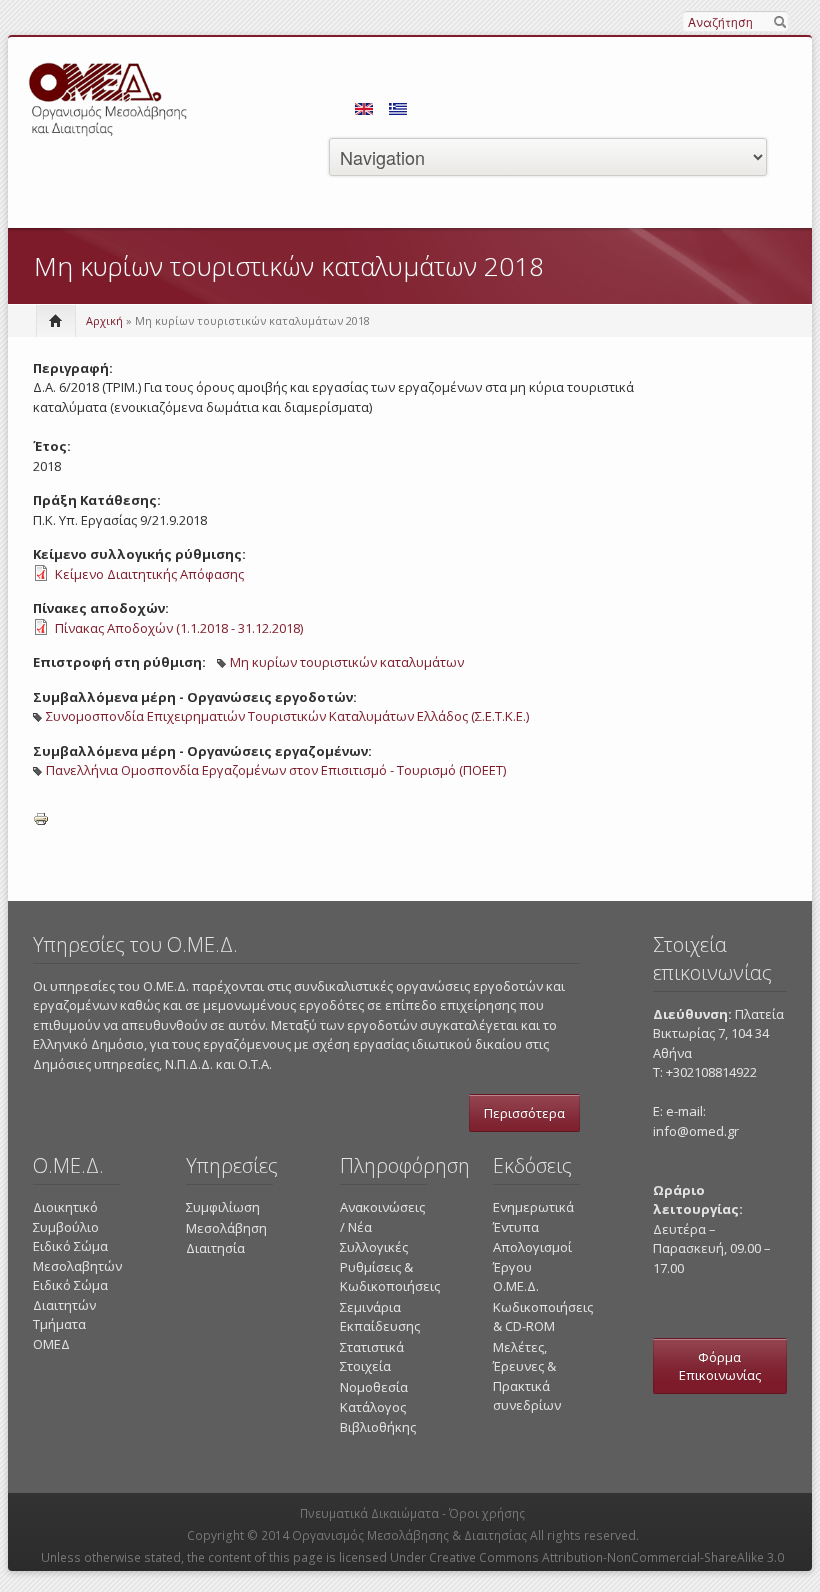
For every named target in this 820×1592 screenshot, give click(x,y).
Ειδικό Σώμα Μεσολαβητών (77, 1256)
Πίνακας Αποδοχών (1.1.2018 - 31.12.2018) (179, 628)
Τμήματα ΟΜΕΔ (59, 1334)
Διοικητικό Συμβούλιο (66, 1217)
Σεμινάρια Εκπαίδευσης (380, 1317)
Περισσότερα (524, 1113)
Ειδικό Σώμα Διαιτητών (70, 1295)
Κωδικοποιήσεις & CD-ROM (543, 1317)
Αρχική (104, 320)
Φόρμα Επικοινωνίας (720, 1366)
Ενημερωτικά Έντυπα (533, 1217)
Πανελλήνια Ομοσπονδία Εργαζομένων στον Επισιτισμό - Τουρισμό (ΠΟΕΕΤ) (276, 770)
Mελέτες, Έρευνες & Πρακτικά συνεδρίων (527, 1376)
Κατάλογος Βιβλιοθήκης (378, 1417)
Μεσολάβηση (226, 1228)
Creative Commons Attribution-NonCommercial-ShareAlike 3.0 (606, 1557)
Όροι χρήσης (487, 1513)
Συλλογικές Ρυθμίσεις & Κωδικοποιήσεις (390, 1266)
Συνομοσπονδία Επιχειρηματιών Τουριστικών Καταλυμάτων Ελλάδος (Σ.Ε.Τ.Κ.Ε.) (287, 716)
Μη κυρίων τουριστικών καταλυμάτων (347, 662)
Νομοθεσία (374, 1387)
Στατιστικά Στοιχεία (372, 1357)
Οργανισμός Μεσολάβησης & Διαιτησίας (409, 1535)
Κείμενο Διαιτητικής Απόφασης (149, 574)
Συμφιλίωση (223, 1207)
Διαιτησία (215, 1248)
